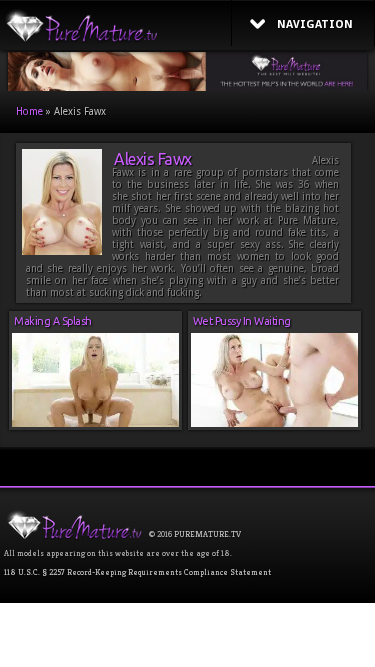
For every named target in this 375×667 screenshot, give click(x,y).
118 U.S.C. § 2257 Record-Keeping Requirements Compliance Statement (137, 572)
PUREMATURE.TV (207, 534)
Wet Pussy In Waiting (242, 321)
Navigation (315, 24)
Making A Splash (53, 321)
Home (29, 111)
